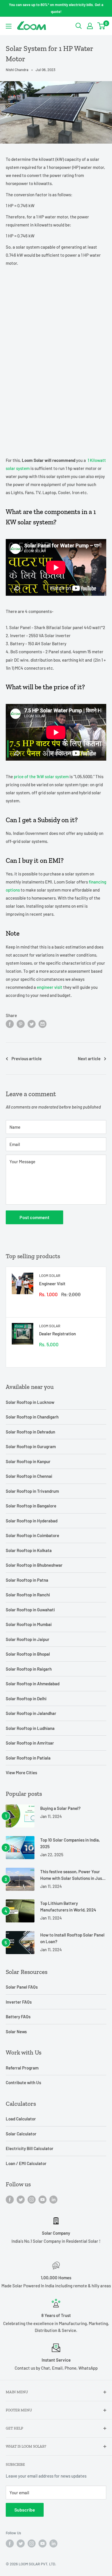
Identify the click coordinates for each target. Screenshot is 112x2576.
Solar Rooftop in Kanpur (28, 1461)
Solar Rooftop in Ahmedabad (33, 1684)
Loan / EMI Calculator (26, 2163)
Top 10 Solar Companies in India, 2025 (70, 1843)
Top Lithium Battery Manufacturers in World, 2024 (68, 1906)
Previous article (27, 1058)
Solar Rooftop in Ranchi (28, 1595)
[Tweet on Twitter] (32, 1024)
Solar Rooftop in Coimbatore (32, 1535)
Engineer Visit (52, 1284)
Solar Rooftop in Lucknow (30, 1402)
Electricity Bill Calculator (30, 2148)
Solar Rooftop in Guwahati (30, 1610)
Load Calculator (21, 2119)
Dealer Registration (57, 1334)
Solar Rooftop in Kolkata (29, 1550)
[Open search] (79, 26)
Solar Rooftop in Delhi (26, 1699)
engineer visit (50, 987)
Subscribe (25, 2510)
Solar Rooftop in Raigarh (29, 1669)
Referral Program (22, 2068)
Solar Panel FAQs (22, 1987)
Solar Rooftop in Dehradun (30, 1432)
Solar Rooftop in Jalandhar (31, 1713)
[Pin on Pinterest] (21, 1024)
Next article (89, 1058)
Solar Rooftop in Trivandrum (32, 1491)
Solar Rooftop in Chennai (29, 1476)
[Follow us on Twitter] (21, 2199)
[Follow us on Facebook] (10, 2199)
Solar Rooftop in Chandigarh (32, 1417)
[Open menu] (9, 26)
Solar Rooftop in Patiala (28, 1758)
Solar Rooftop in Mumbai (29, 1624)
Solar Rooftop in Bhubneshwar (34, 1565)
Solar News (16, 2032)
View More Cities (21, 1772)
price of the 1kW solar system (41, 776)
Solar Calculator (21, 2134)
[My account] (90, 26)
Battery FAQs (18, 2017)
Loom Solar (50, 1275)
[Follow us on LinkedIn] (53, 2199)
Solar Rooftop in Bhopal (28, 1654)
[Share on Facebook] (10, 1024)
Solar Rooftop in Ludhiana (30, 1728)
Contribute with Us (23, 2082)
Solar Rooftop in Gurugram (31, 1446)
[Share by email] (43, 1024)
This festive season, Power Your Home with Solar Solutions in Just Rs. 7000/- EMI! (72, 1875)
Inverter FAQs (19, 2002)
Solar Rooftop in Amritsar (30, 1743)
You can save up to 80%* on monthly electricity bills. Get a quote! (56, 8)
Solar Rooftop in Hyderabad (32, 1521)
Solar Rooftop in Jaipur (28, 1639)
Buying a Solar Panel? (60, 1808)
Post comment (34, 1217)
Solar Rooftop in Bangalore (31, 1506)
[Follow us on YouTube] (43, 2199)
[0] (102, 26)
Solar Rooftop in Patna (27, 1580)
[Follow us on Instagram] (32, 2199)
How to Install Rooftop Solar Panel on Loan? (72, 1938)
